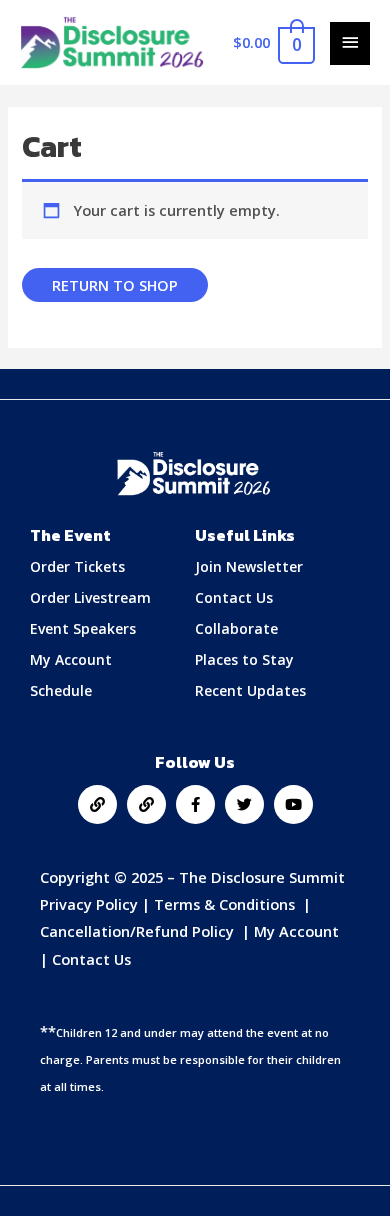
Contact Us (91, 959)
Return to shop (115, 285)
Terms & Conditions (226, 904)
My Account (296, 931)
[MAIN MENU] (350, 43)
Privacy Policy (89, 904)
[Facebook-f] (195, 804)
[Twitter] (244, 804)
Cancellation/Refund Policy (139, 931)
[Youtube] (293, 804)
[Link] (97, 804)
